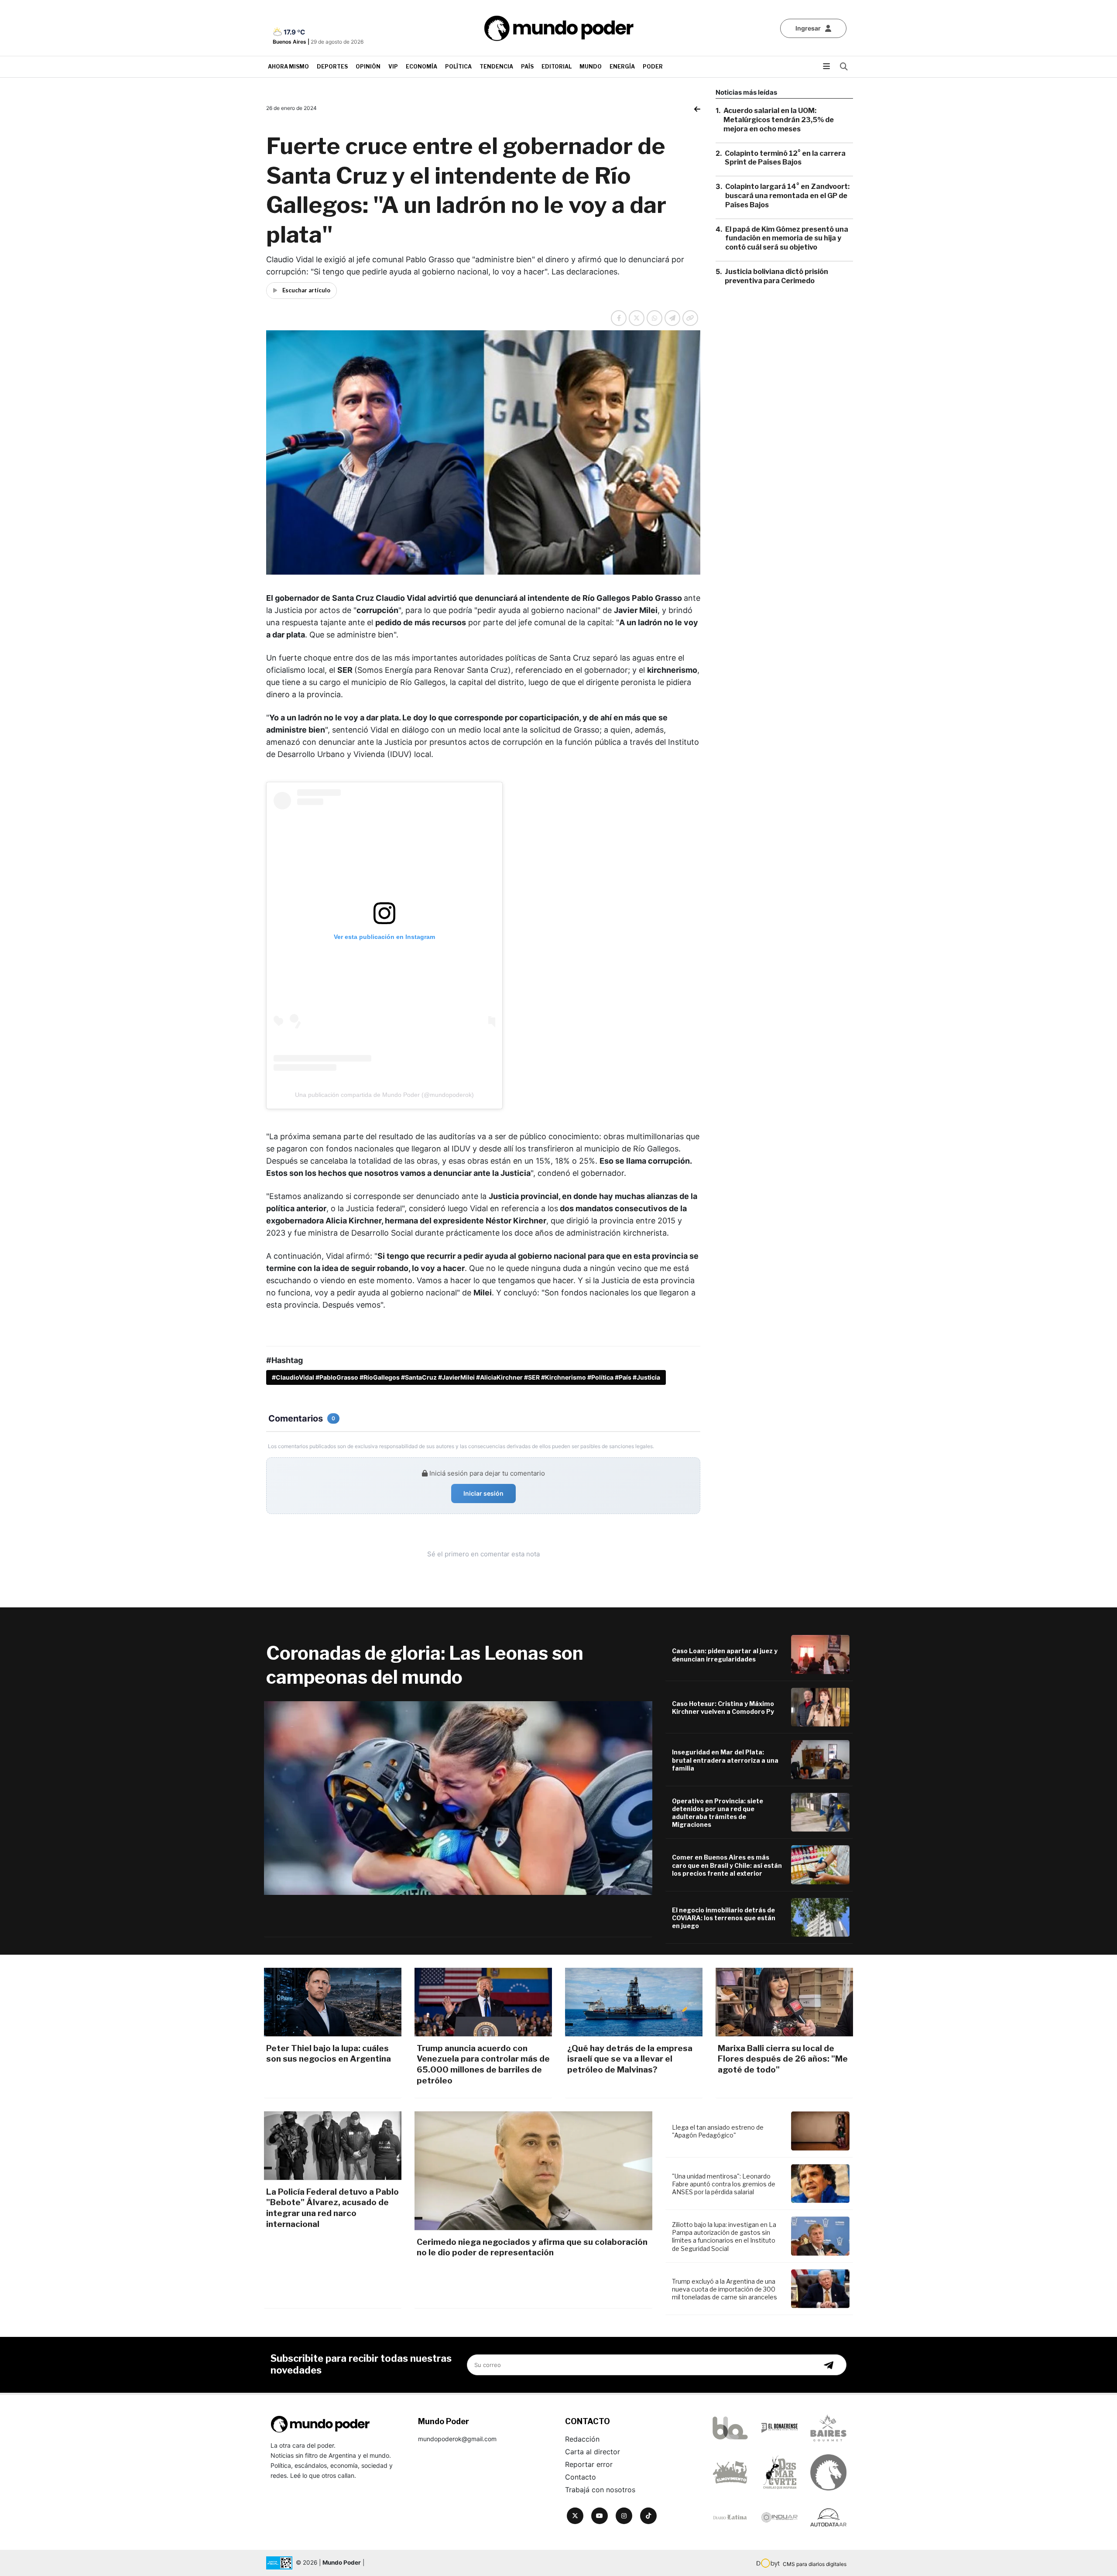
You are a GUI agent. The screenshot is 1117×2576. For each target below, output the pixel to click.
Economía (421, 67)
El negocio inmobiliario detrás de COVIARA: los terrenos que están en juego (724, 1918)
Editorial (557, 67)
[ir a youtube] (600, 2516)
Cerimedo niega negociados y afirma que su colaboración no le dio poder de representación (532, 2247)
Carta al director (593, 2452)
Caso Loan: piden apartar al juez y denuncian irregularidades (725, 1655)
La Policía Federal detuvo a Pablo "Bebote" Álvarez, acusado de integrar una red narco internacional (332, 2208)
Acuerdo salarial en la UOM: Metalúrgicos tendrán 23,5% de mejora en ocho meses (779, 120)
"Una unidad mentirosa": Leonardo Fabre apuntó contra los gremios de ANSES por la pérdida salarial (724, 2184)
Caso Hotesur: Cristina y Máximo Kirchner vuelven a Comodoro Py (723, 1708)
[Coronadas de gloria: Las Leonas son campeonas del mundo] (458, 1798)
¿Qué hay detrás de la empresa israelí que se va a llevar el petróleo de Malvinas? (630, 2059)
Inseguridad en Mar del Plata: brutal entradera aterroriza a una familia (725, 1760)
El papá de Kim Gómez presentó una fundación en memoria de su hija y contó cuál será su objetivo (787, 238)
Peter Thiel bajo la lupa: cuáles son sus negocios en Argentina (329, 2054)
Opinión (368, 67)
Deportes (332, 67)
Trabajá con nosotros (600, 2490)
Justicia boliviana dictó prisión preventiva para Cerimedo (776, 276)
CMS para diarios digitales (815, 2564)
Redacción (582, 2439)
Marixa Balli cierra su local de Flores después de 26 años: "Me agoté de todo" (783, 2059)
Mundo (591, 67)
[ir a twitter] (575, 2516)
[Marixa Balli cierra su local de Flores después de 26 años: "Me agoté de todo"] (784, 2002)
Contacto (581, 2477)
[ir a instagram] (624, 2516)
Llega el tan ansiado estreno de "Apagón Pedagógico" (718, 2131)
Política (458, 67)
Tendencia (496, 67)
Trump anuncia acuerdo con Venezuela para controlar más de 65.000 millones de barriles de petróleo (483, 2064)
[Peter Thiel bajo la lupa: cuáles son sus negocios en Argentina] (333, 2002)
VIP (393, 67)
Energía (622, 67)
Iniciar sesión (483, 1493)
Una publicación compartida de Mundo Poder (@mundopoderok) (384, 1095)
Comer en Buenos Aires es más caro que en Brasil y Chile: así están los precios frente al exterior (727, 1865)
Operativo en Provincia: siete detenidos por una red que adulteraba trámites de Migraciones (718, 1813)
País (527, 67)
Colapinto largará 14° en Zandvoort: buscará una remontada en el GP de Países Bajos (787, 196)
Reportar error (589, 2464)
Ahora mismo (288, 67)
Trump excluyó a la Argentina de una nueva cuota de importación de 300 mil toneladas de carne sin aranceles (725, 2289)
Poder (653, 67)
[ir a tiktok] (648, 2516)
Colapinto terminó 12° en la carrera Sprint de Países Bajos (785, 158)
